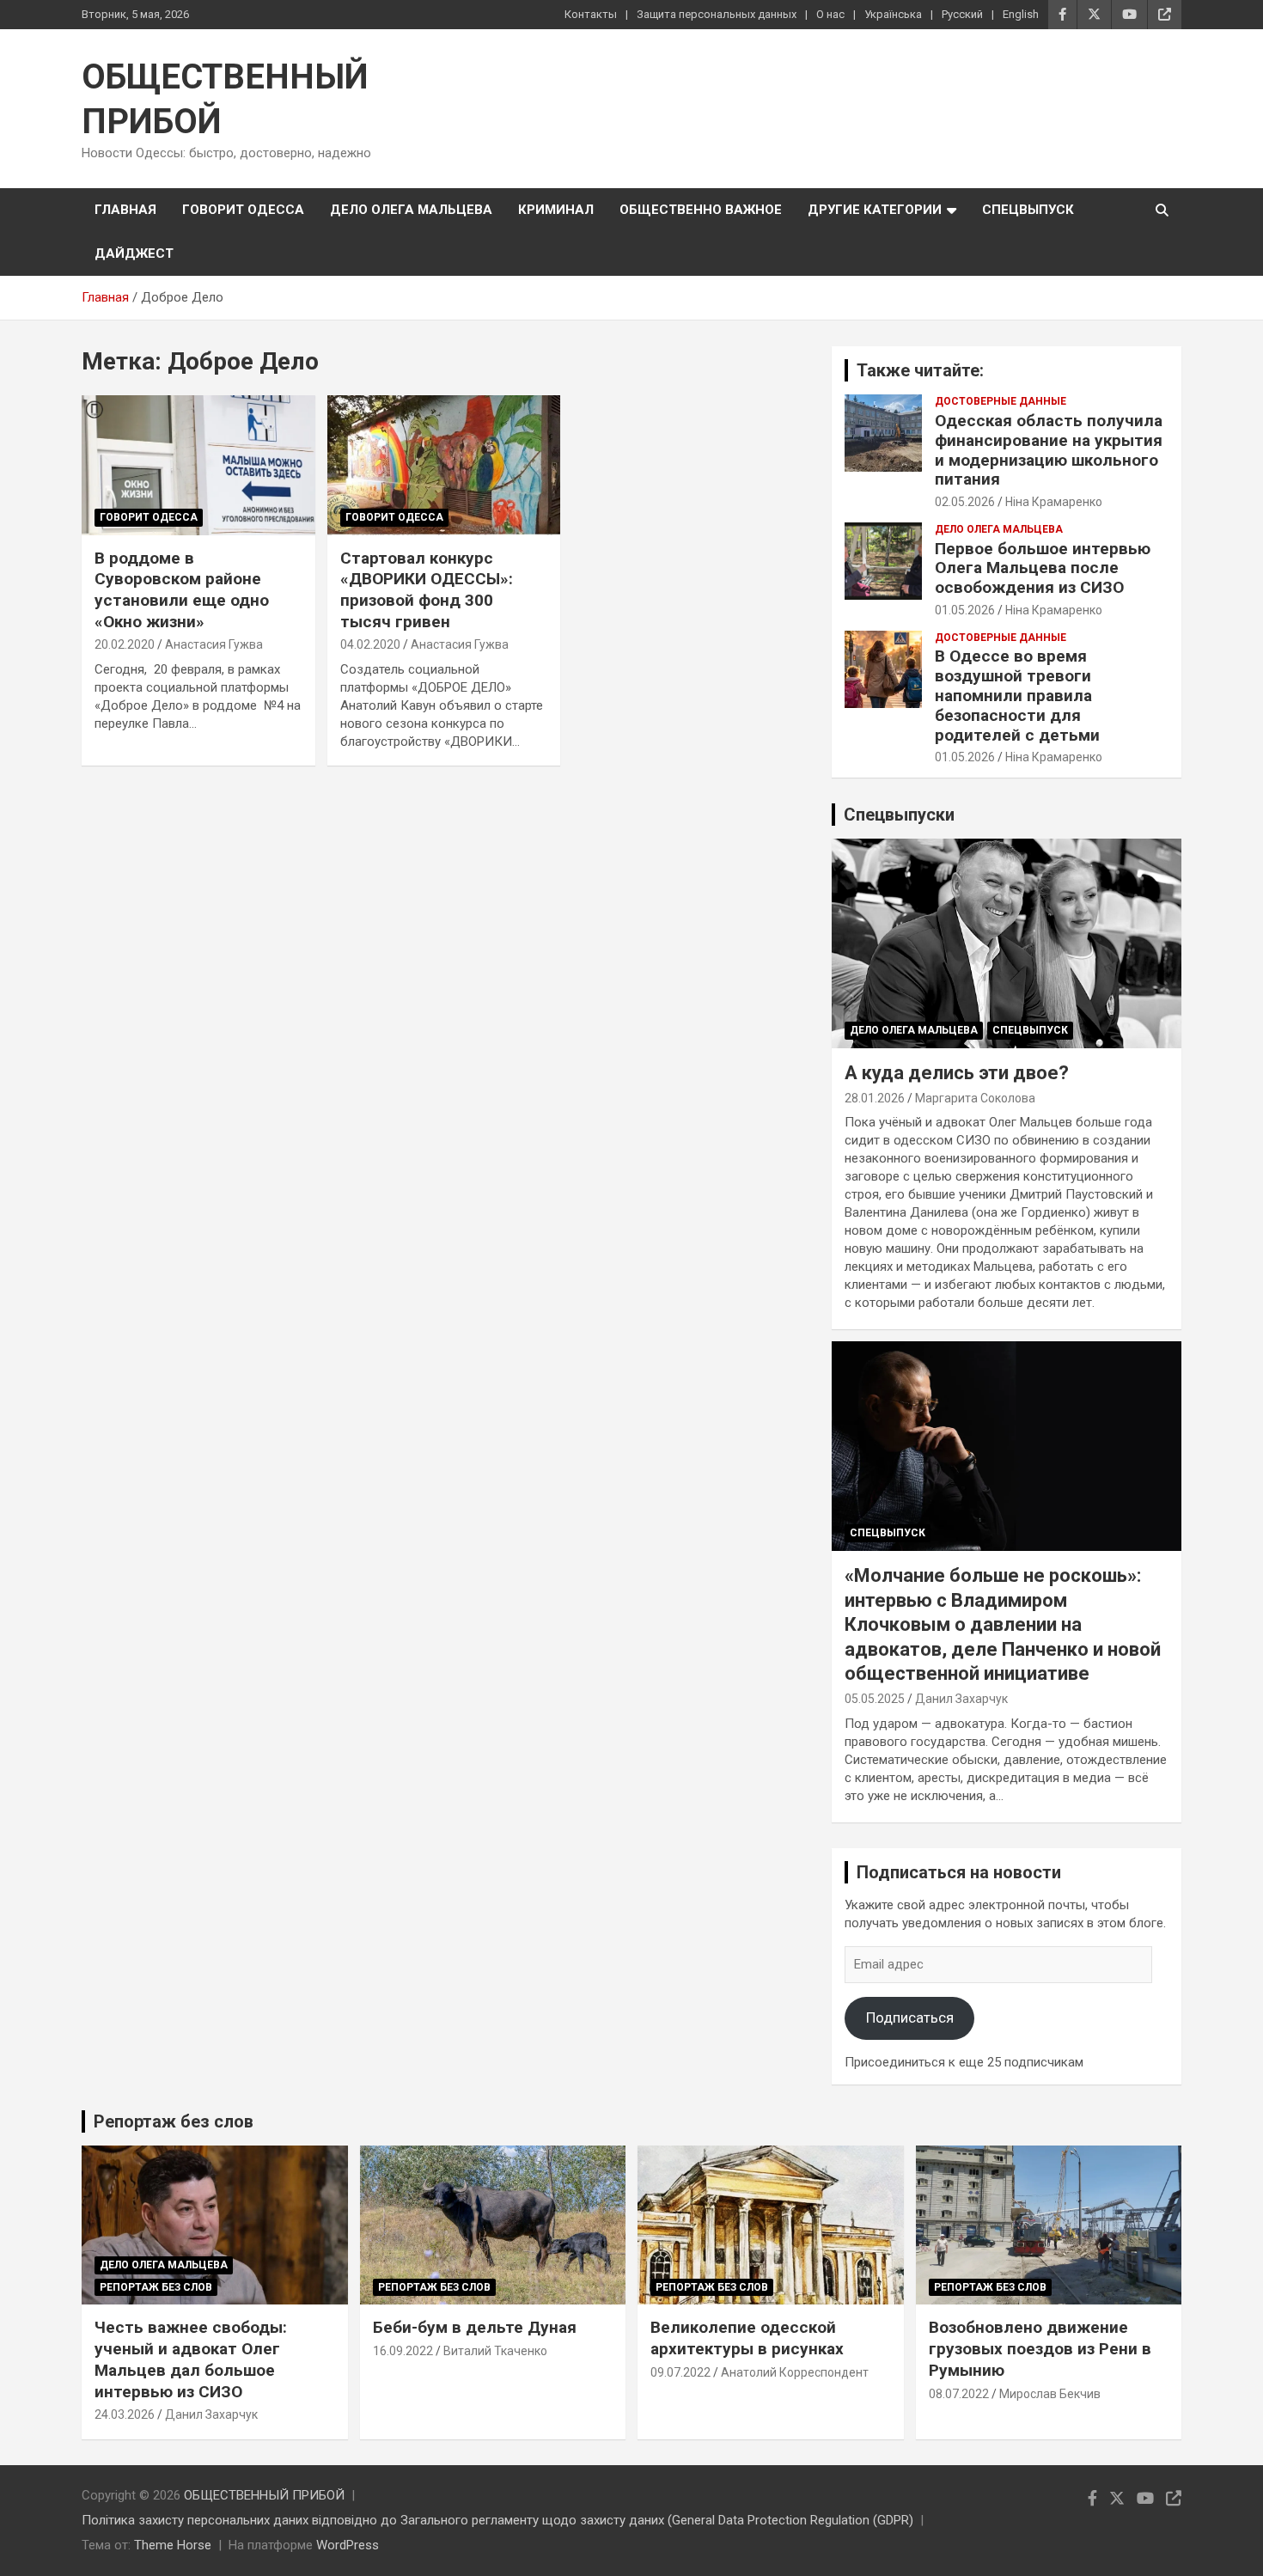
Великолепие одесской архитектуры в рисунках (747, 2338)
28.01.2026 (875, 1098)
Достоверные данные (1001, 401)
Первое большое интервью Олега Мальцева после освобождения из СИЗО (1043, 568)
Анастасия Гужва (214, 644)
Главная (125, 210)
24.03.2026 (125, 2414)
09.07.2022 (680, 2372)
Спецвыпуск (1028, 210)
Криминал (556, 210)
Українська (893, 14)
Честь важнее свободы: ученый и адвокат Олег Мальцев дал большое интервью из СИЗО (191, 2359)
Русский (962, 14)
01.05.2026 (965, 610)
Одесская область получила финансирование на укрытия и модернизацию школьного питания (1049, 450)
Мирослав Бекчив (1050, 2394)
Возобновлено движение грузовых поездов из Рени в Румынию (1040, 2348)
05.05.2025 (875, 1699)
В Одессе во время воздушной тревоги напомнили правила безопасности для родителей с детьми (1017, 695)
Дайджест (134, 253)
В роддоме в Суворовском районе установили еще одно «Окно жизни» (182, 590)
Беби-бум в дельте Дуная (475, 2327)
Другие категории (875, 210)
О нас (830, 14)
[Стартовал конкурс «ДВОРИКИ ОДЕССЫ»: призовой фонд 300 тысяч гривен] (444, 465)
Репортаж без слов (174, 2121)
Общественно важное (701, 210)
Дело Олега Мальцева (411, 210)
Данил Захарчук (961, 1699)
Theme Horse (173, 2545)
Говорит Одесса (243, 210)
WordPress (348, 2545)
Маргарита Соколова (975, 1098)
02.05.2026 (965, 502)
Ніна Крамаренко (1054, 502)
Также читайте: (920, 370)
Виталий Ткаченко (495, 2351)
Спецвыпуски (899, 815)
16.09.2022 (403, 2351)
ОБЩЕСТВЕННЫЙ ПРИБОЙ (264, 2495)
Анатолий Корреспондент (795, 2372)
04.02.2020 (370, 644)
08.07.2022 (959, 2394)
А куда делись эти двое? (957, 1073)
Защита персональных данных (717, 14)
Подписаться (910, 2017)
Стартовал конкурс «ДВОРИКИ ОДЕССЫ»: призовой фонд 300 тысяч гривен (427, 590)
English (1021, 14)
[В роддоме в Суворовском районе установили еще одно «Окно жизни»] (198, 465)
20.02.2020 (125, 644)
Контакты (591, 14)
